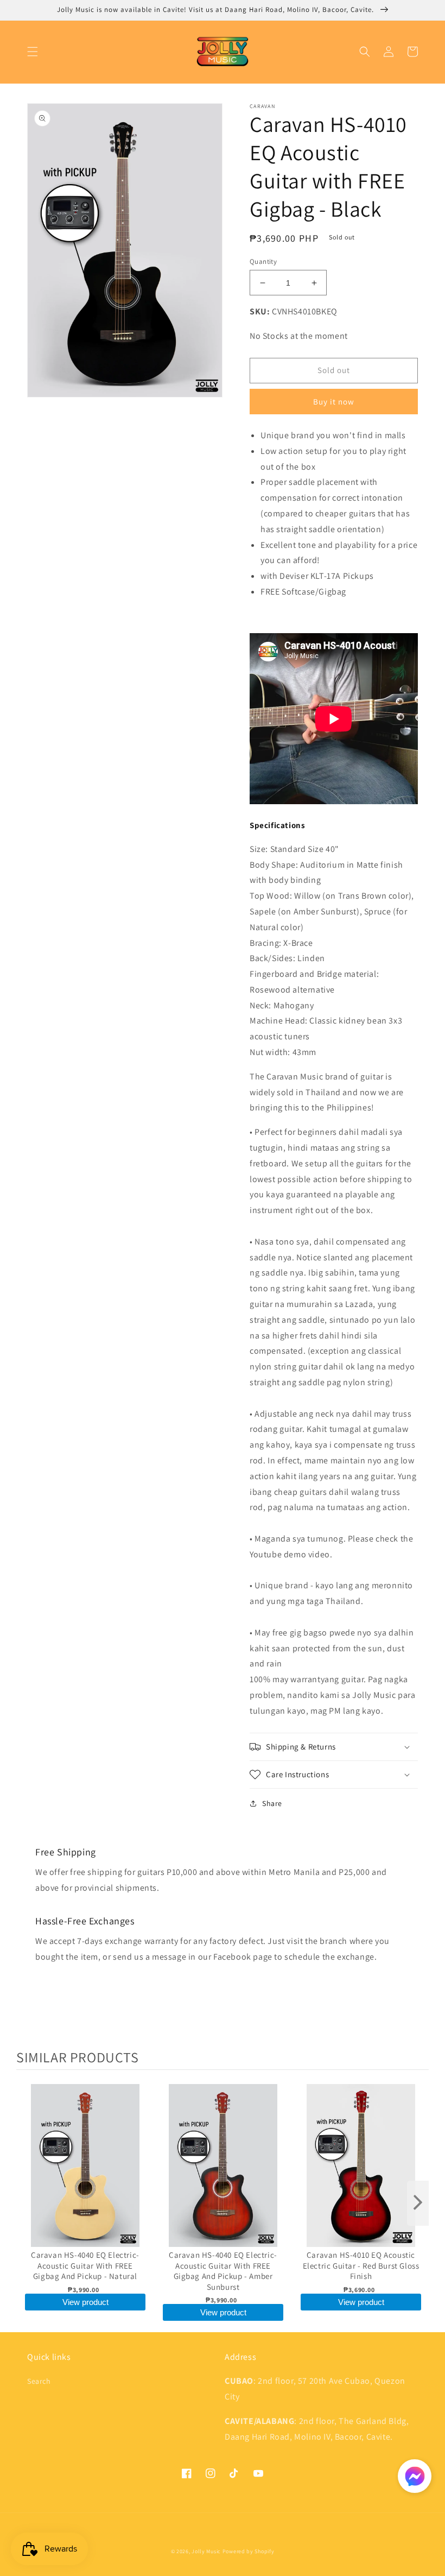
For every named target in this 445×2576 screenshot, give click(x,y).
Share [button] (272, 1803)
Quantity (263, 261)
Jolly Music (206, 2551)
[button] (33, 52)
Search (39, 2381)
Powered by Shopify (249, 2551)
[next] (418, 2203)
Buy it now (334, 402)
